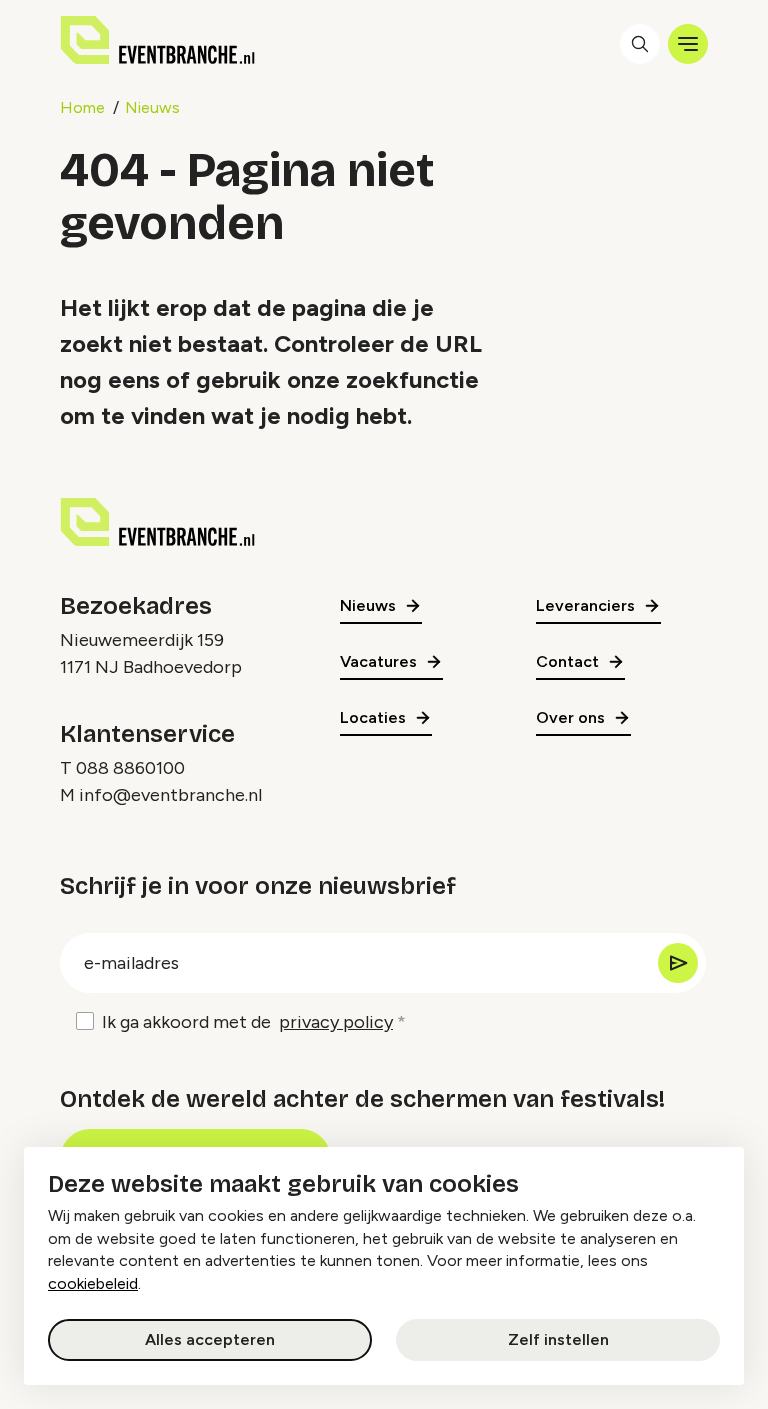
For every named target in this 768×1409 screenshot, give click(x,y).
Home (82, 107)
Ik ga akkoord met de (247, 1022)
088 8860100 (130, 768)
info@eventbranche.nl (170, 795)
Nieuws (152, 107)
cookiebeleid (93, 1283)
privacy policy (336, 1022)
